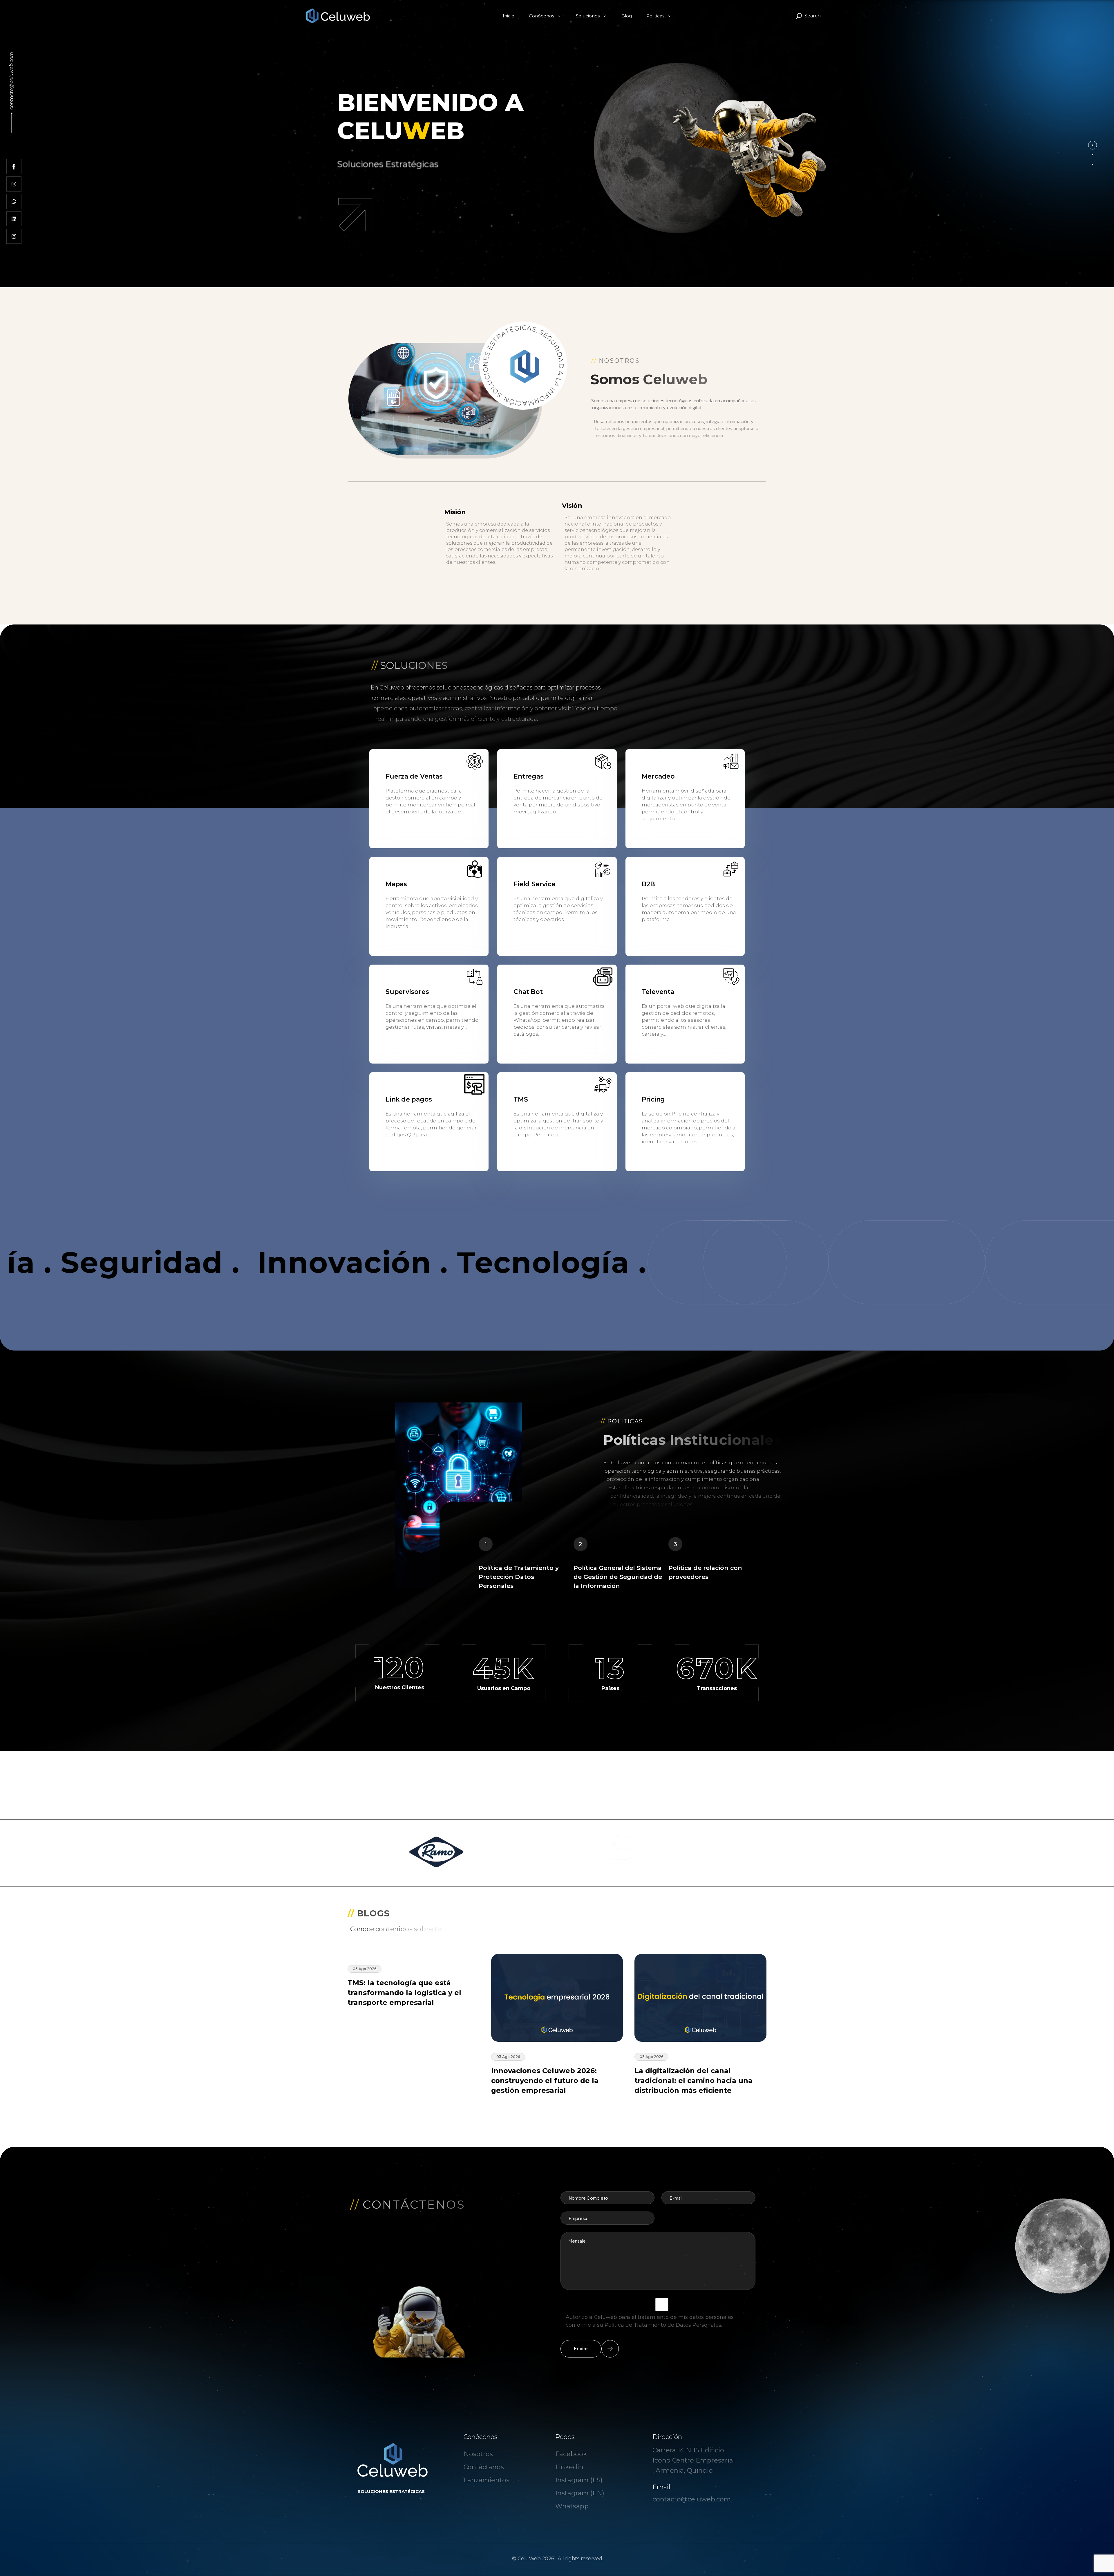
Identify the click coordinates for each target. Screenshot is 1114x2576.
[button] (1093, 145)
